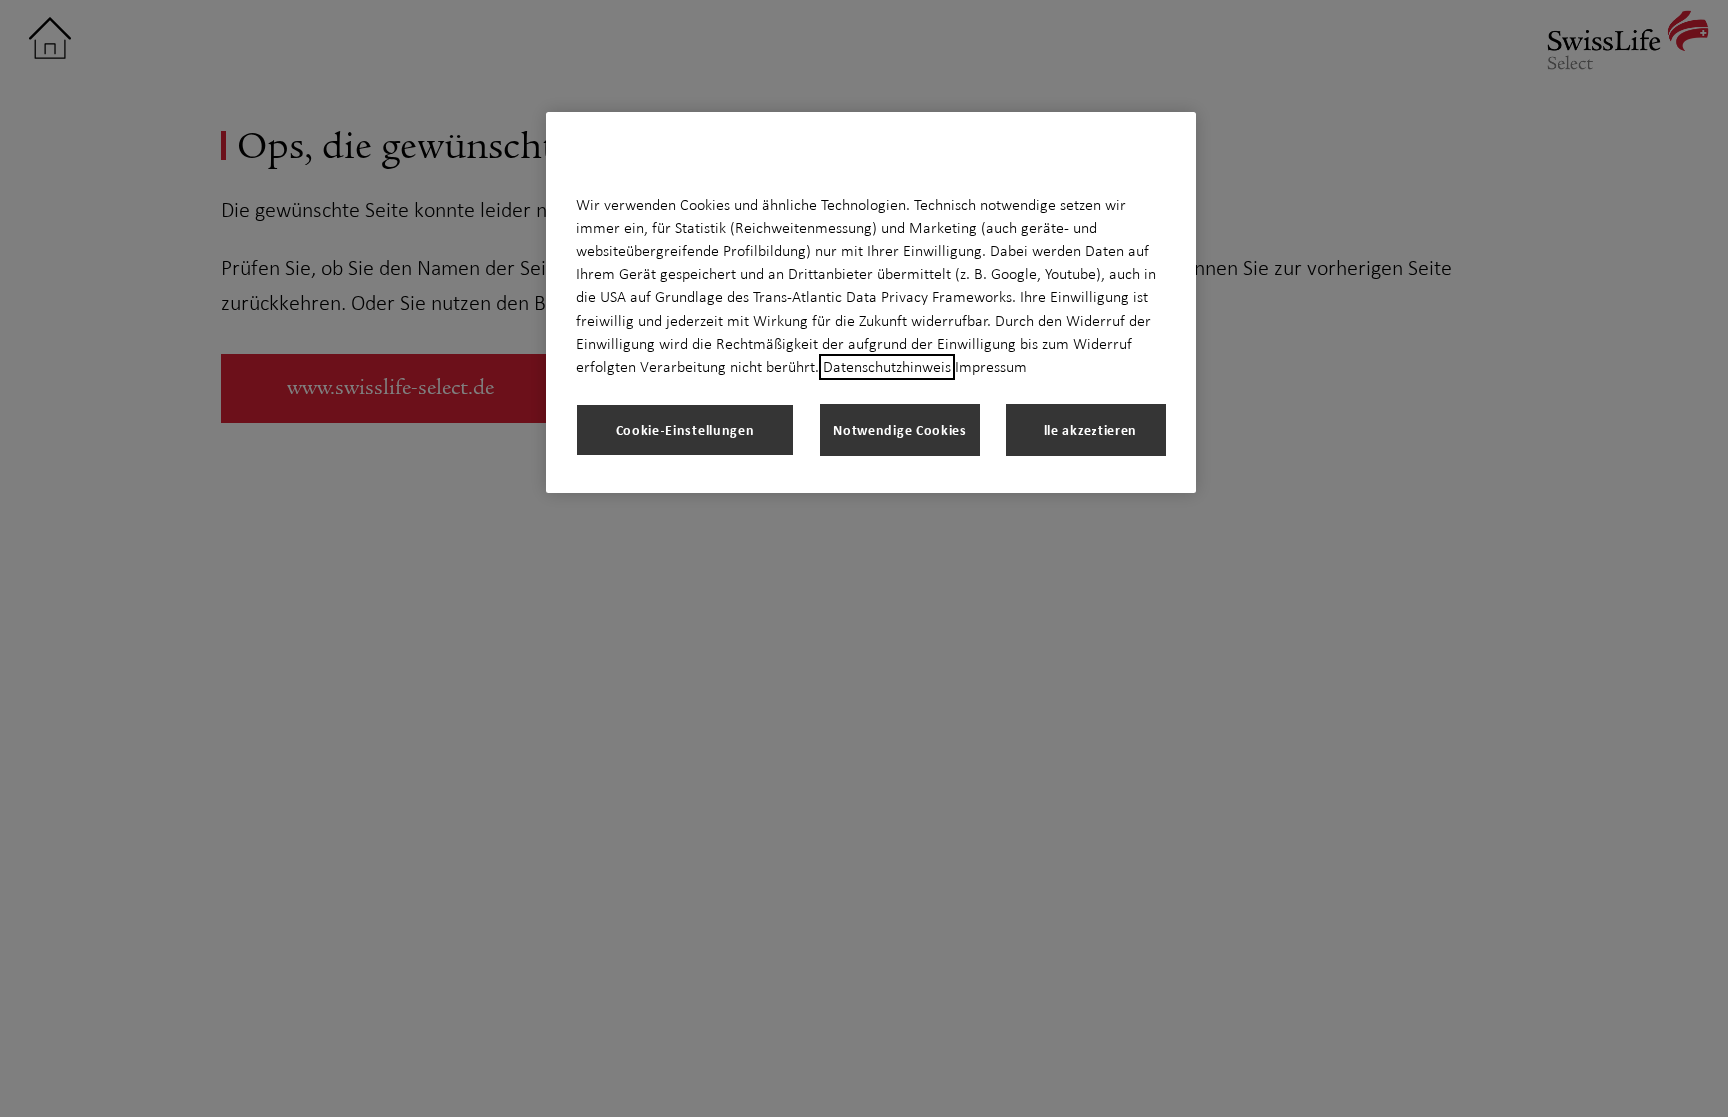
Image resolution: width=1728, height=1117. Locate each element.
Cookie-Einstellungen (685, 429)
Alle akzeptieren (1086, 429)
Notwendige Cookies (900, 429)
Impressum (991, 367)
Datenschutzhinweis (887, 367)
